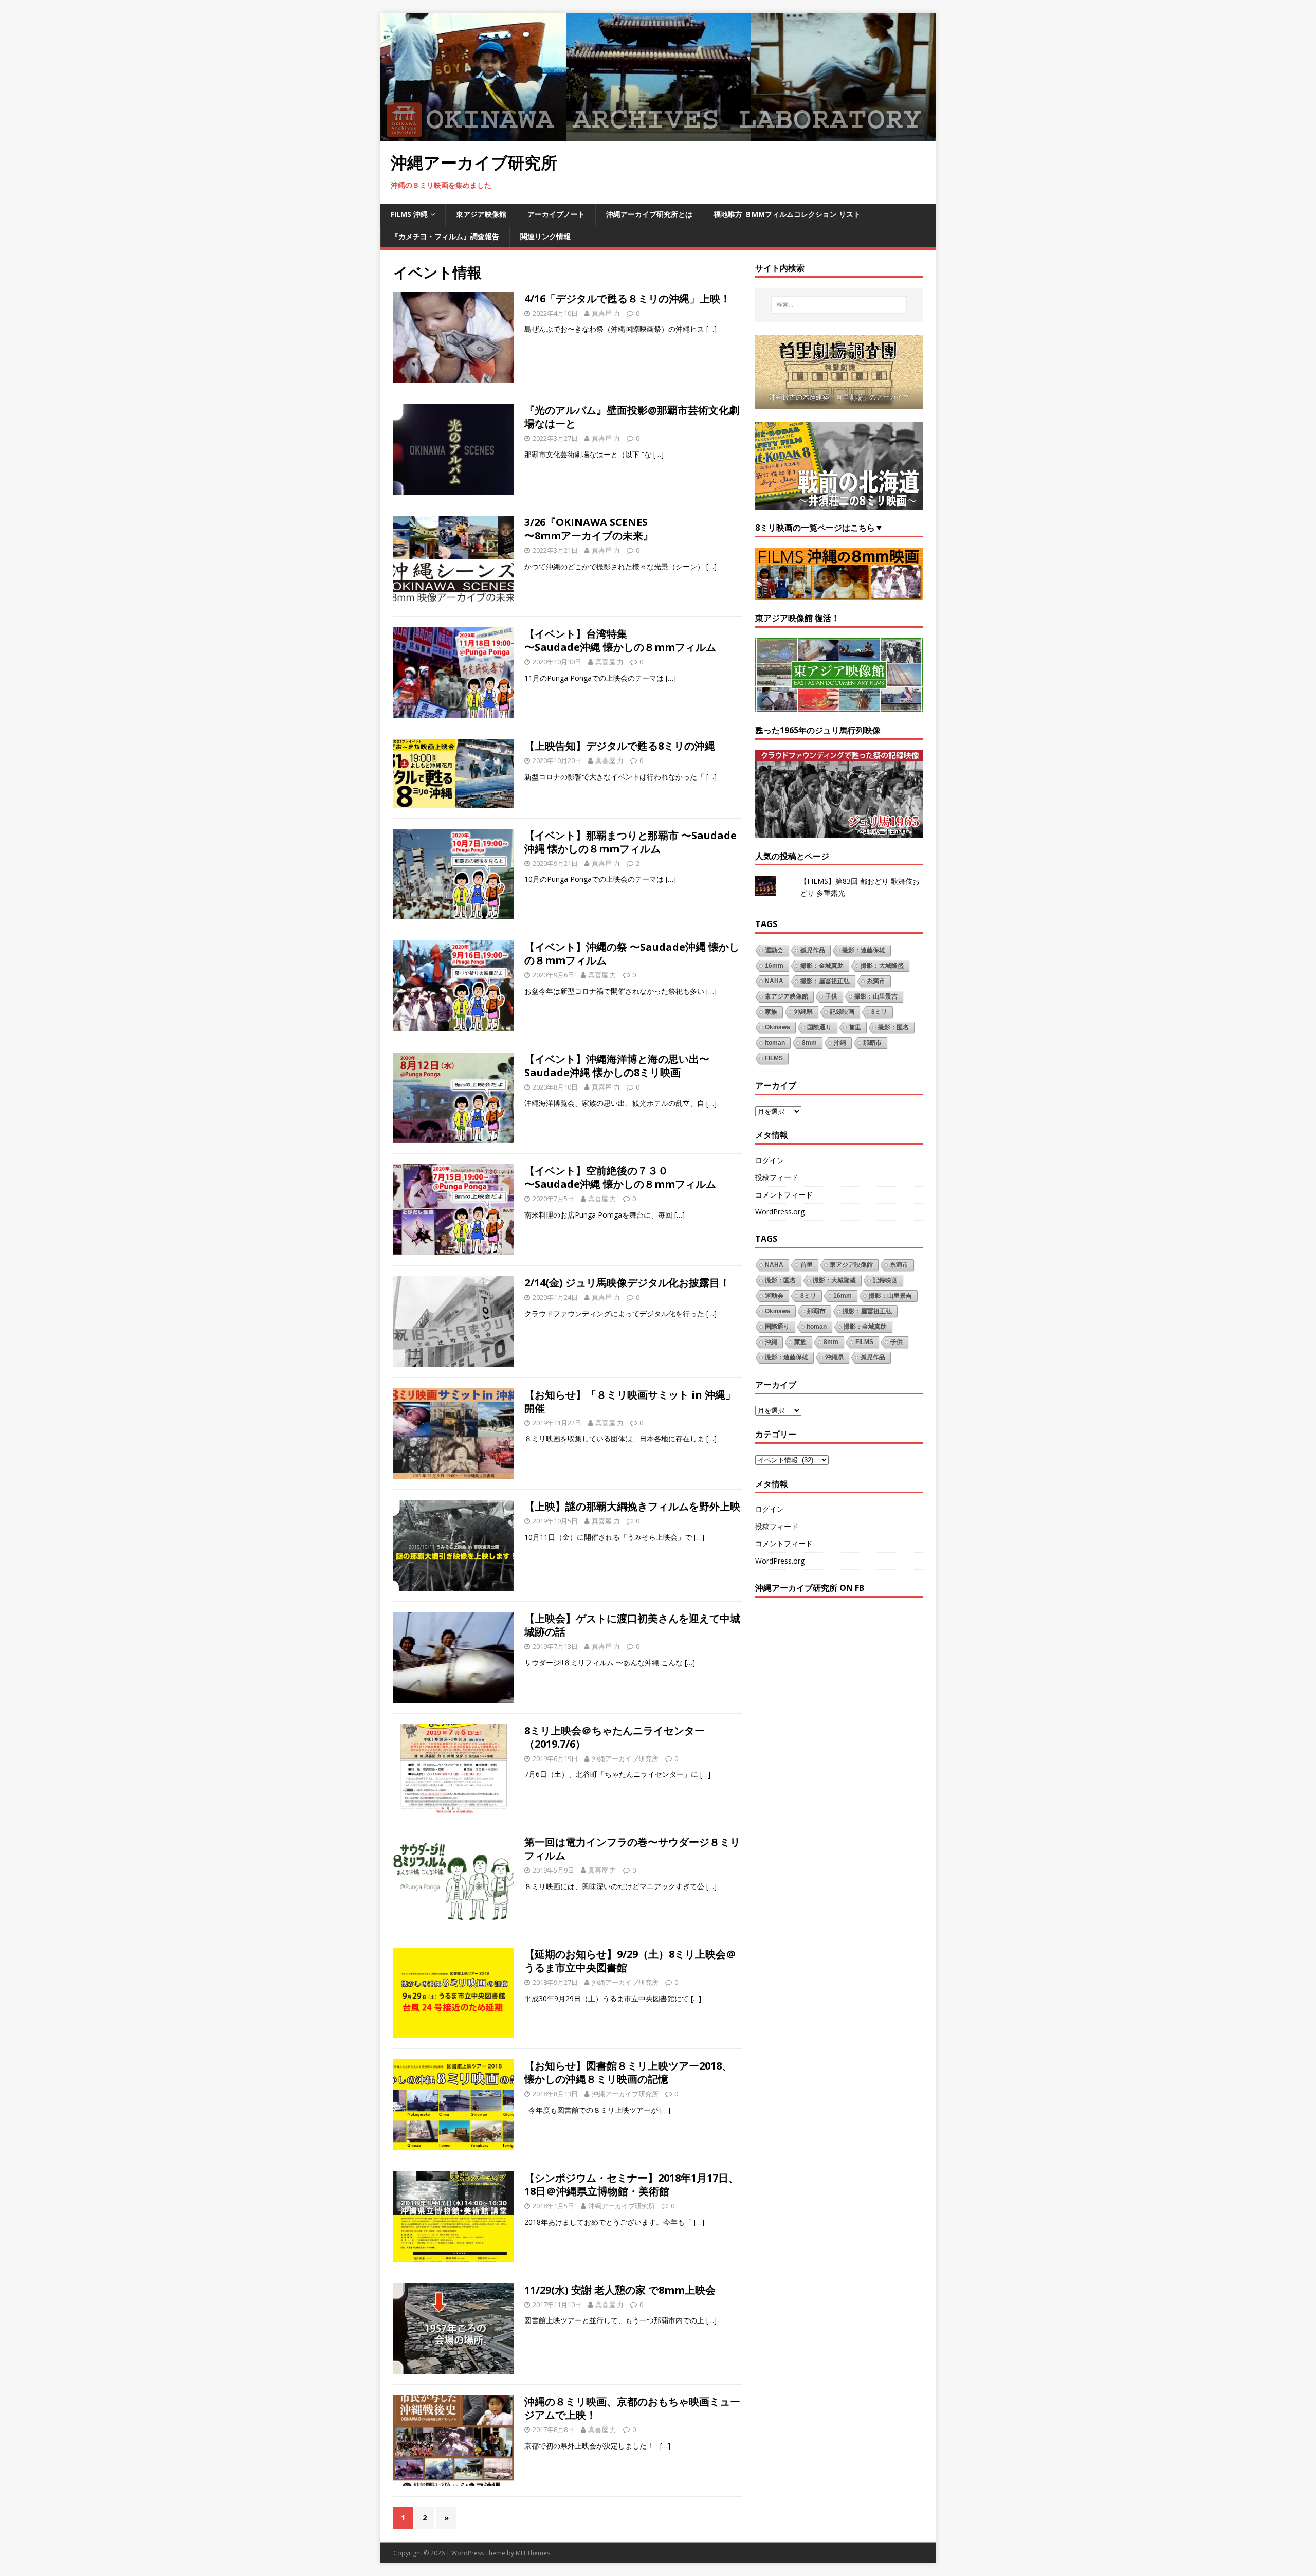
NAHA (774, 981)
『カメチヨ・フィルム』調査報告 (445, 236)
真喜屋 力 (606, 313)
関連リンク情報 (545, 236)
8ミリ (879, 1012)
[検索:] (839, 305)
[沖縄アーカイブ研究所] (658, 135)
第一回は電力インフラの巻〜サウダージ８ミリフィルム (632, 1849)
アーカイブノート (556, 214)
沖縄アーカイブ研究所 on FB (810, 1588)
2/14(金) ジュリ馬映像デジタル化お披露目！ (627, 1283)
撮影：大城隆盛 (882, 966)
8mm (809, 1043)
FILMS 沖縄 (409, 214)
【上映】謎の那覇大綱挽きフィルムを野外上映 (632, 1506)
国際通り (819, 1027)
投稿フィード (777, 1177)
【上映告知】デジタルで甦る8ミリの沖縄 (620, 746)
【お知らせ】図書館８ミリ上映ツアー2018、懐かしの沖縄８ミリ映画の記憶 (628, 2072)
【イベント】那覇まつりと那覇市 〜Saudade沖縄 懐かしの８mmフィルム (630, 842)
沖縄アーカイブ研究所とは (649, 214)
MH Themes (533, 2553)
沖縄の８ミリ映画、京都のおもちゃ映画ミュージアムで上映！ (632, 2408)
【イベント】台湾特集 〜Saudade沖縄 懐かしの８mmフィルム (620, 640)
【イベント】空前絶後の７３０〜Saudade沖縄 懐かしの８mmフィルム (620, 1177)
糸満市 (876, 981)
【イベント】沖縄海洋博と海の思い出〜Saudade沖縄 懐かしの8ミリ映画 (617, 1066)
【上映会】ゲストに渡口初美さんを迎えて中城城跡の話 (632, 1625)
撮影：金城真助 (822, 966)
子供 (831, 996)
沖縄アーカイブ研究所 (625, 1758)
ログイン (770, 1160)
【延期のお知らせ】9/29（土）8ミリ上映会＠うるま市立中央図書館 (630, 1961)
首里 (855, 1027)
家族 (771, 1012)
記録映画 (842, 1012)
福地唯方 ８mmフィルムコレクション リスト (787, 214)
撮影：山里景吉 (876, 996)
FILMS (774, 1058)
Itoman (775, 1043)
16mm (774, 966)
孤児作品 (813, 950)
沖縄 (840, 1043)
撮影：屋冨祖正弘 (825, 981)
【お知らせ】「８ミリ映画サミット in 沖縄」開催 (630, 1401)
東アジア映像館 (481, 214)
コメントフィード (784, 1195)
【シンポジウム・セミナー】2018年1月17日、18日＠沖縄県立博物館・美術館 (632, 2184)
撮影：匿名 (893, 1027)
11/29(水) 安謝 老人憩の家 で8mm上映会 (620, 2290)
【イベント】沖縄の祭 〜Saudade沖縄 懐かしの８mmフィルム (632, 954)
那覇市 (872, 1043)
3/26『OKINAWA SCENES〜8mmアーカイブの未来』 (589, 529)
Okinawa (778, 1027)
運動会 (774, 950)
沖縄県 (803, 1012)
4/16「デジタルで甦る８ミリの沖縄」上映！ (627, 298)
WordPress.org (780, 1212)
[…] (711, 329)
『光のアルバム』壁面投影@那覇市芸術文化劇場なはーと (632, 417)
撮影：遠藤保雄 (864, 950)
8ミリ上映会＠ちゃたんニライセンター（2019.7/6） (615, 1737)
